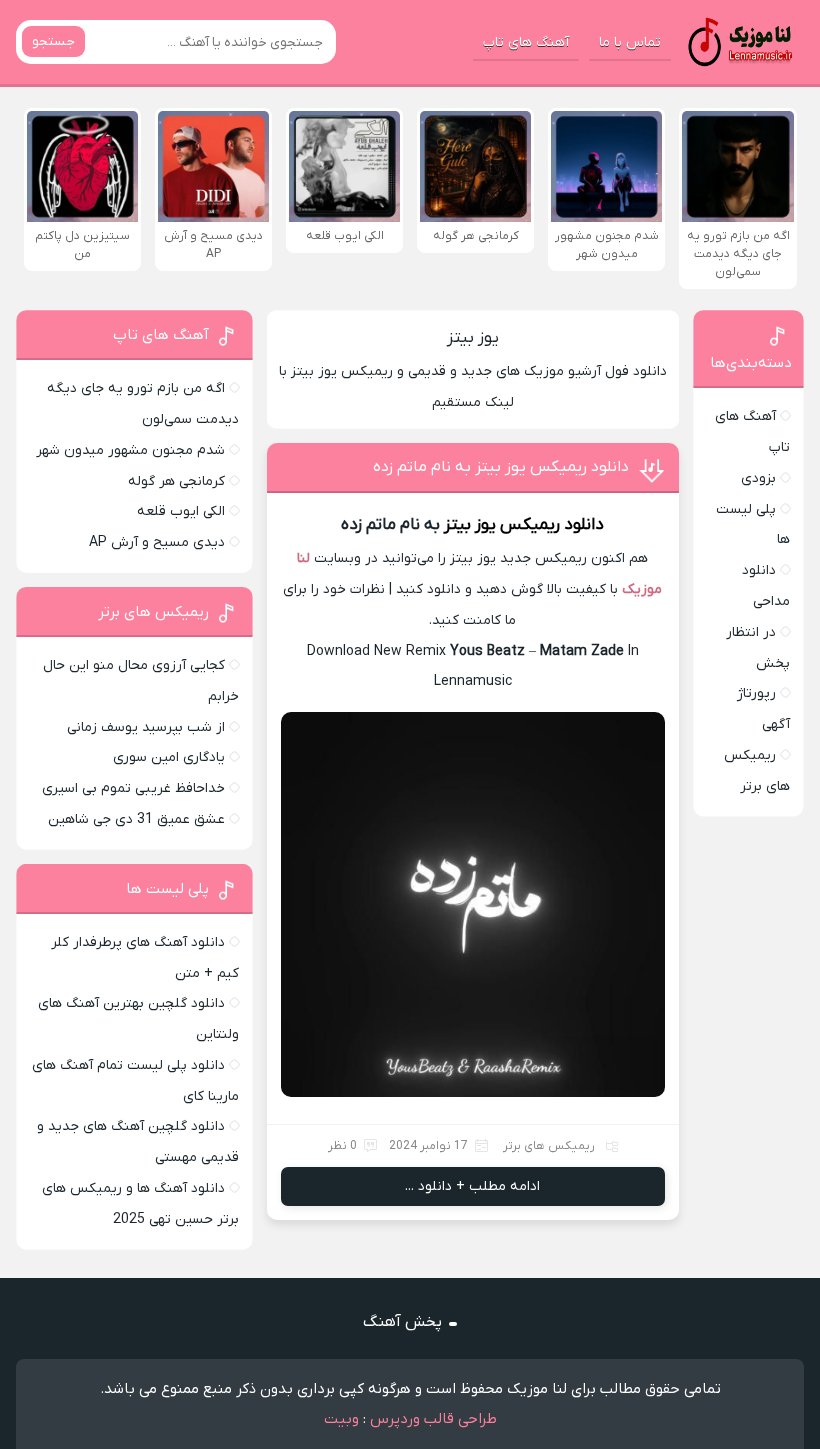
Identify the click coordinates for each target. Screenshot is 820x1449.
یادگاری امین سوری (169, 757)
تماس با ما (630, 42)
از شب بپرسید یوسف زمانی (146, 727)
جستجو (53, 41)
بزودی (758, 478)
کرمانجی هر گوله (176, 481)
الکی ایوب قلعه (181, 511)
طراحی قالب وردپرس (433, 1419)
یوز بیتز (473, 338)
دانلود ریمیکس (552, 525)
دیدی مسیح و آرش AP (157, 542)
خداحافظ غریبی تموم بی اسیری (133, 788)
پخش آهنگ (402, 1322)
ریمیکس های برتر (549, 1146)
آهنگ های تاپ (526, 42)
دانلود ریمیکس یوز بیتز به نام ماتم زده (501, 467)
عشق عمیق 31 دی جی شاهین (136, 819)
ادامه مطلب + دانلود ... (472, 1186)
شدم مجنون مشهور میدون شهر (130, 450)
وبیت (341, 1419)
